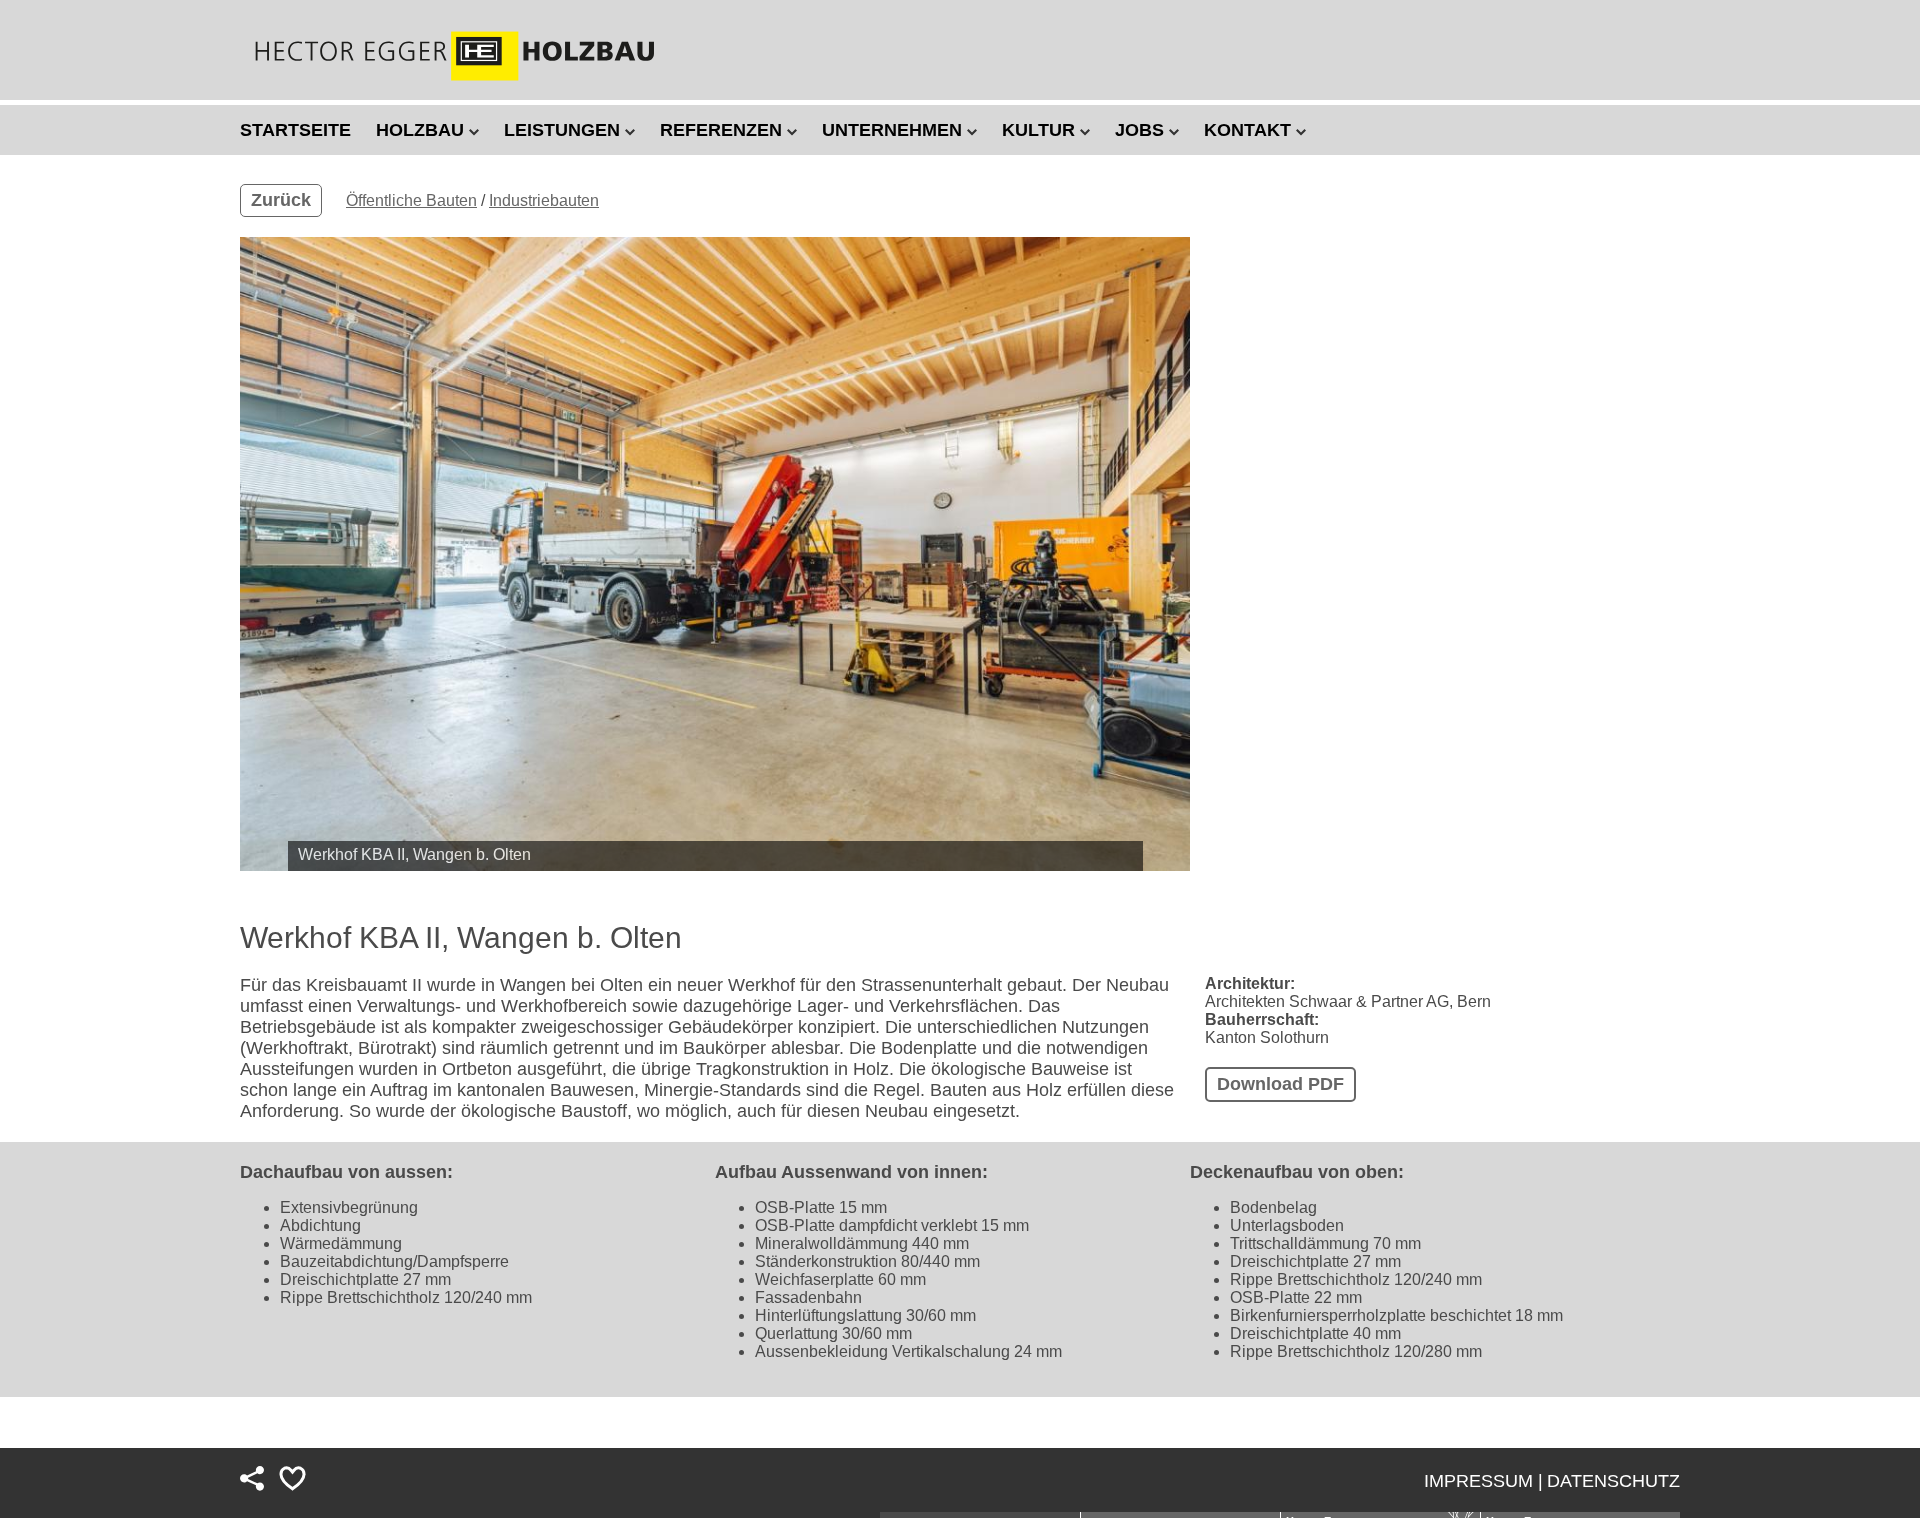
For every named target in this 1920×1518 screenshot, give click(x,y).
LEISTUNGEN (564, 130)
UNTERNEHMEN (894, 130)
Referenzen (723, 130)
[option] (715, 554)
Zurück (281, 200)
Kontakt (1250, 130)
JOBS (1142, 130)
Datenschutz (1613, 1481)
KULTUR (1041, 130)
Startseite (295, 130)
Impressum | (1483, 1481)
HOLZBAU (422, 130)
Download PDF (1280, 1084)
